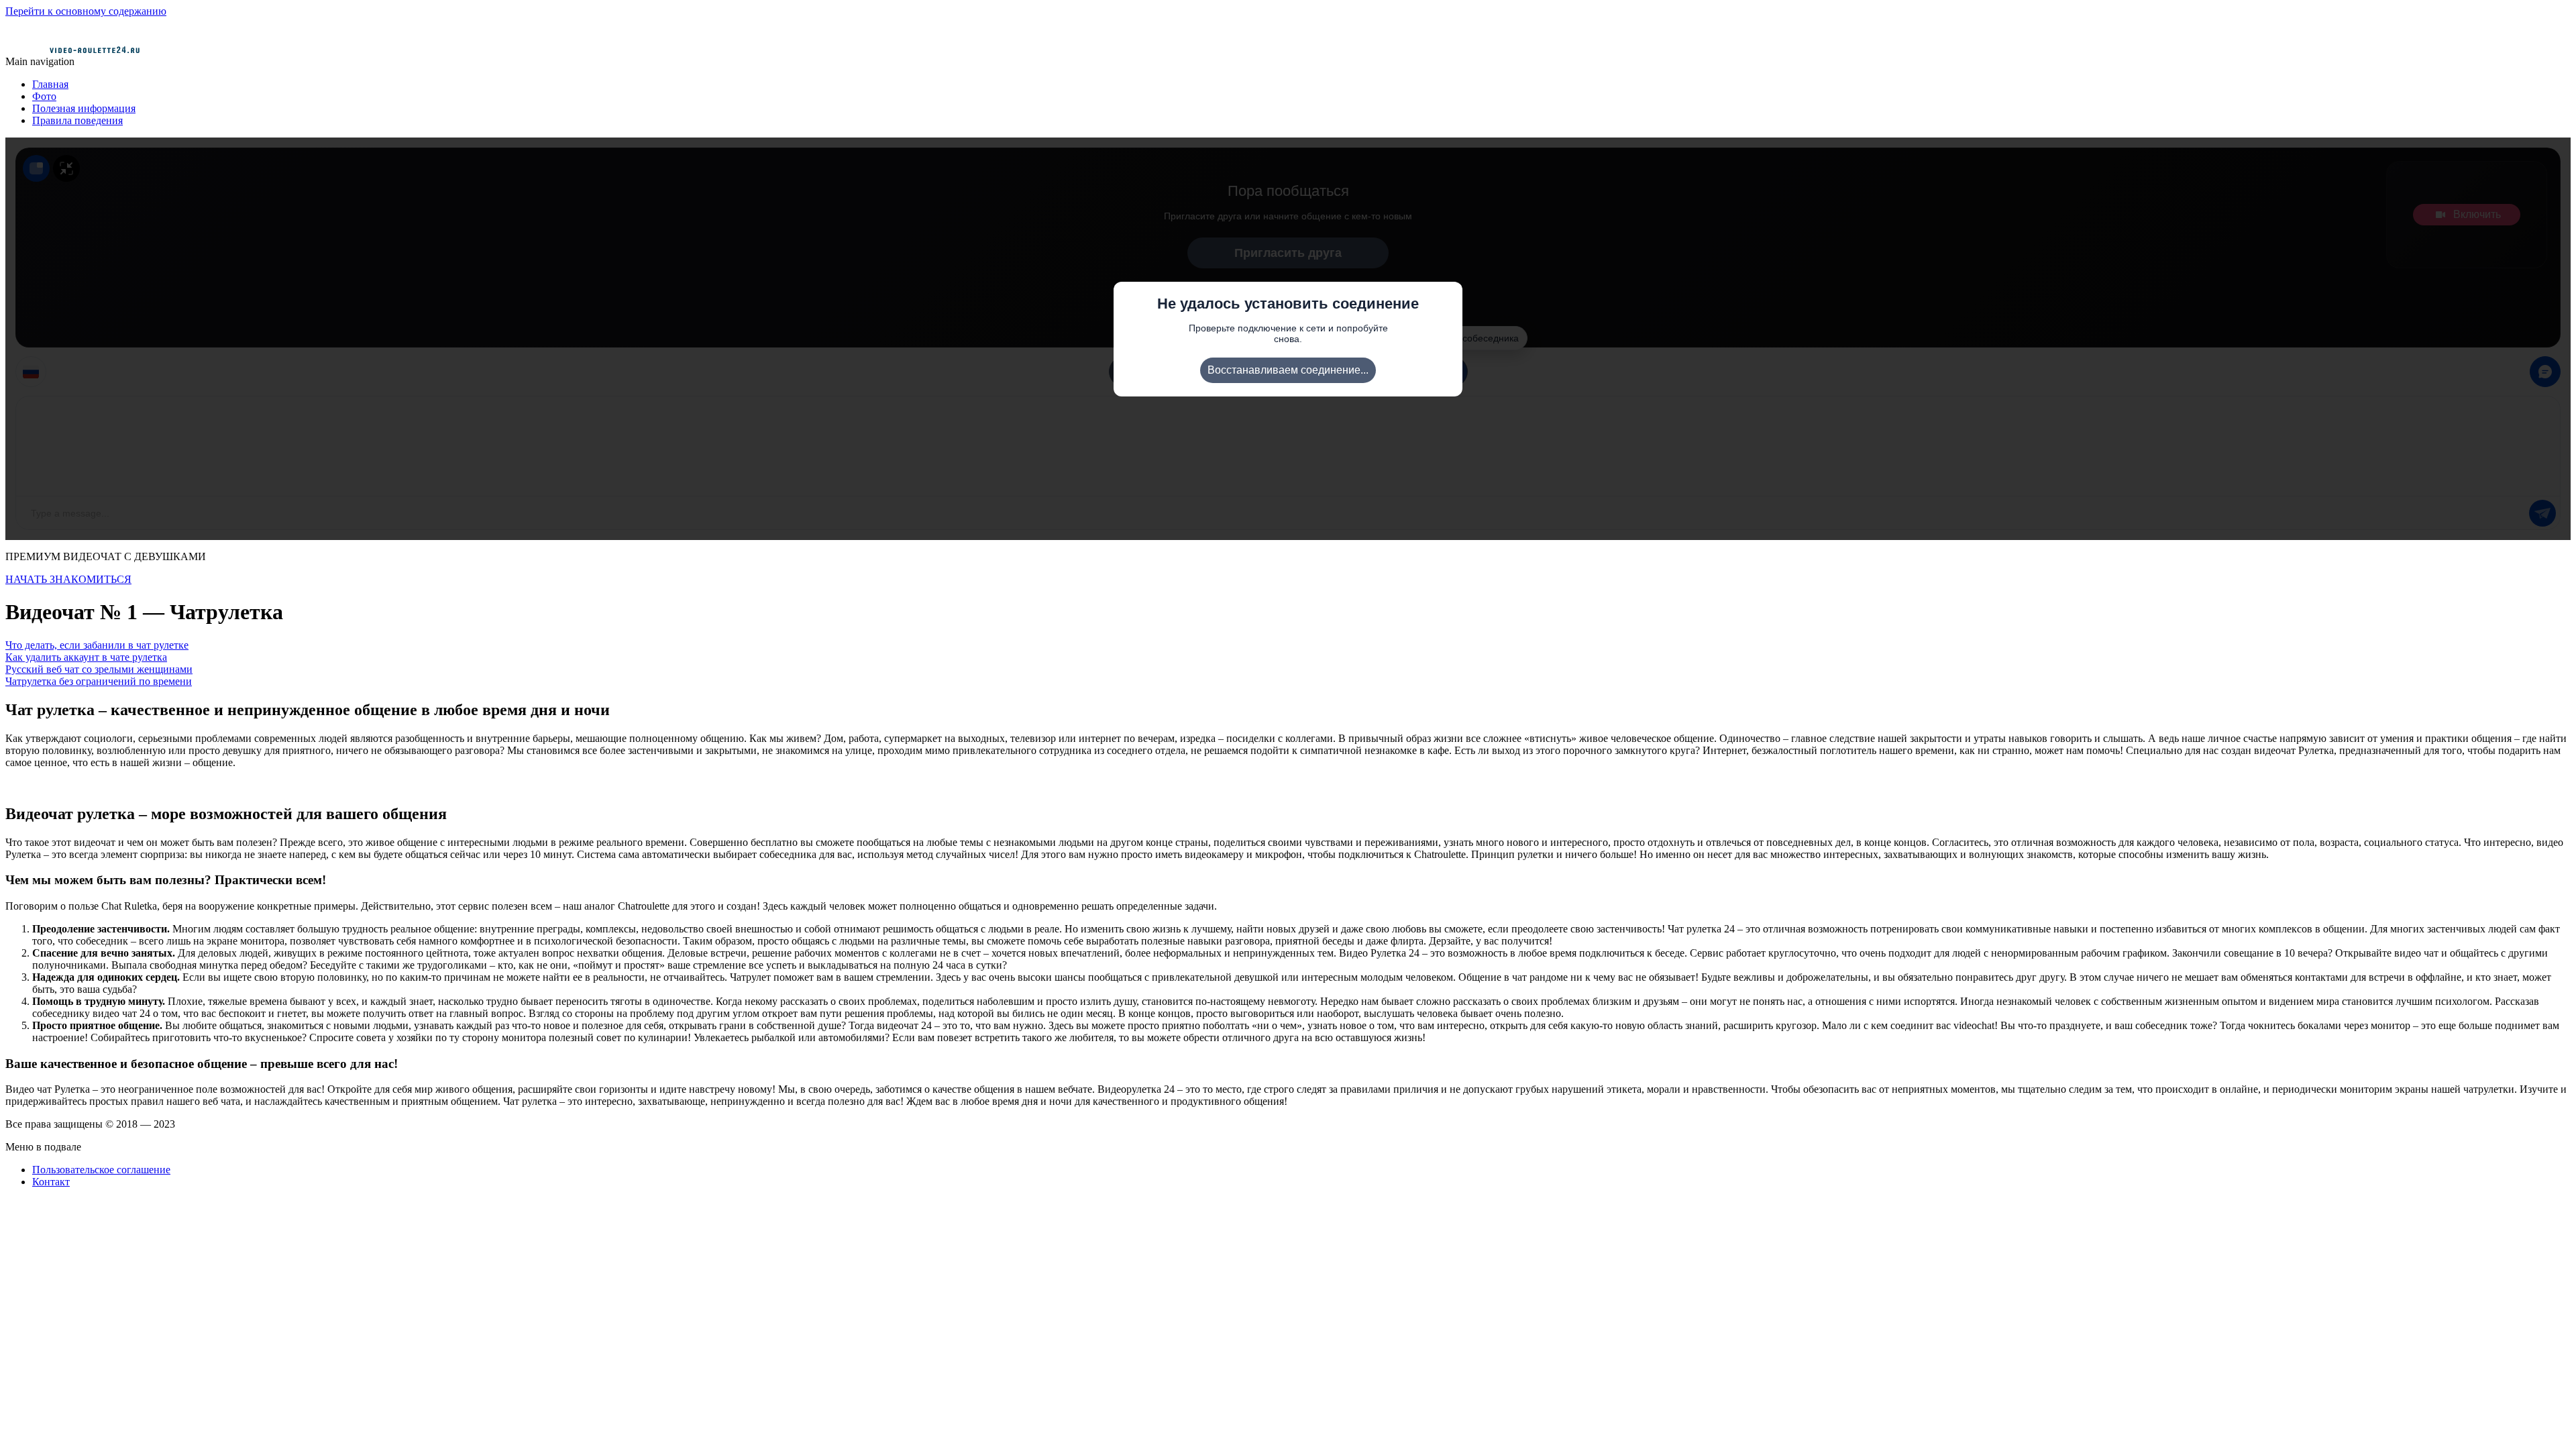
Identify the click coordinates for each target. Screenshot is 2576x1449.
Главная (50, 84)
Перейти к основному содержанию (86, 11)
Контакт (51, 1182)
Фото (44, 96)
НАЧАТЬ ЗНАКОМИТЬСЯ (68, 579)
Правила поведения (77, 120)
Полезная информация (84, 108)
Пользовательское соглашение (101, 1170)
